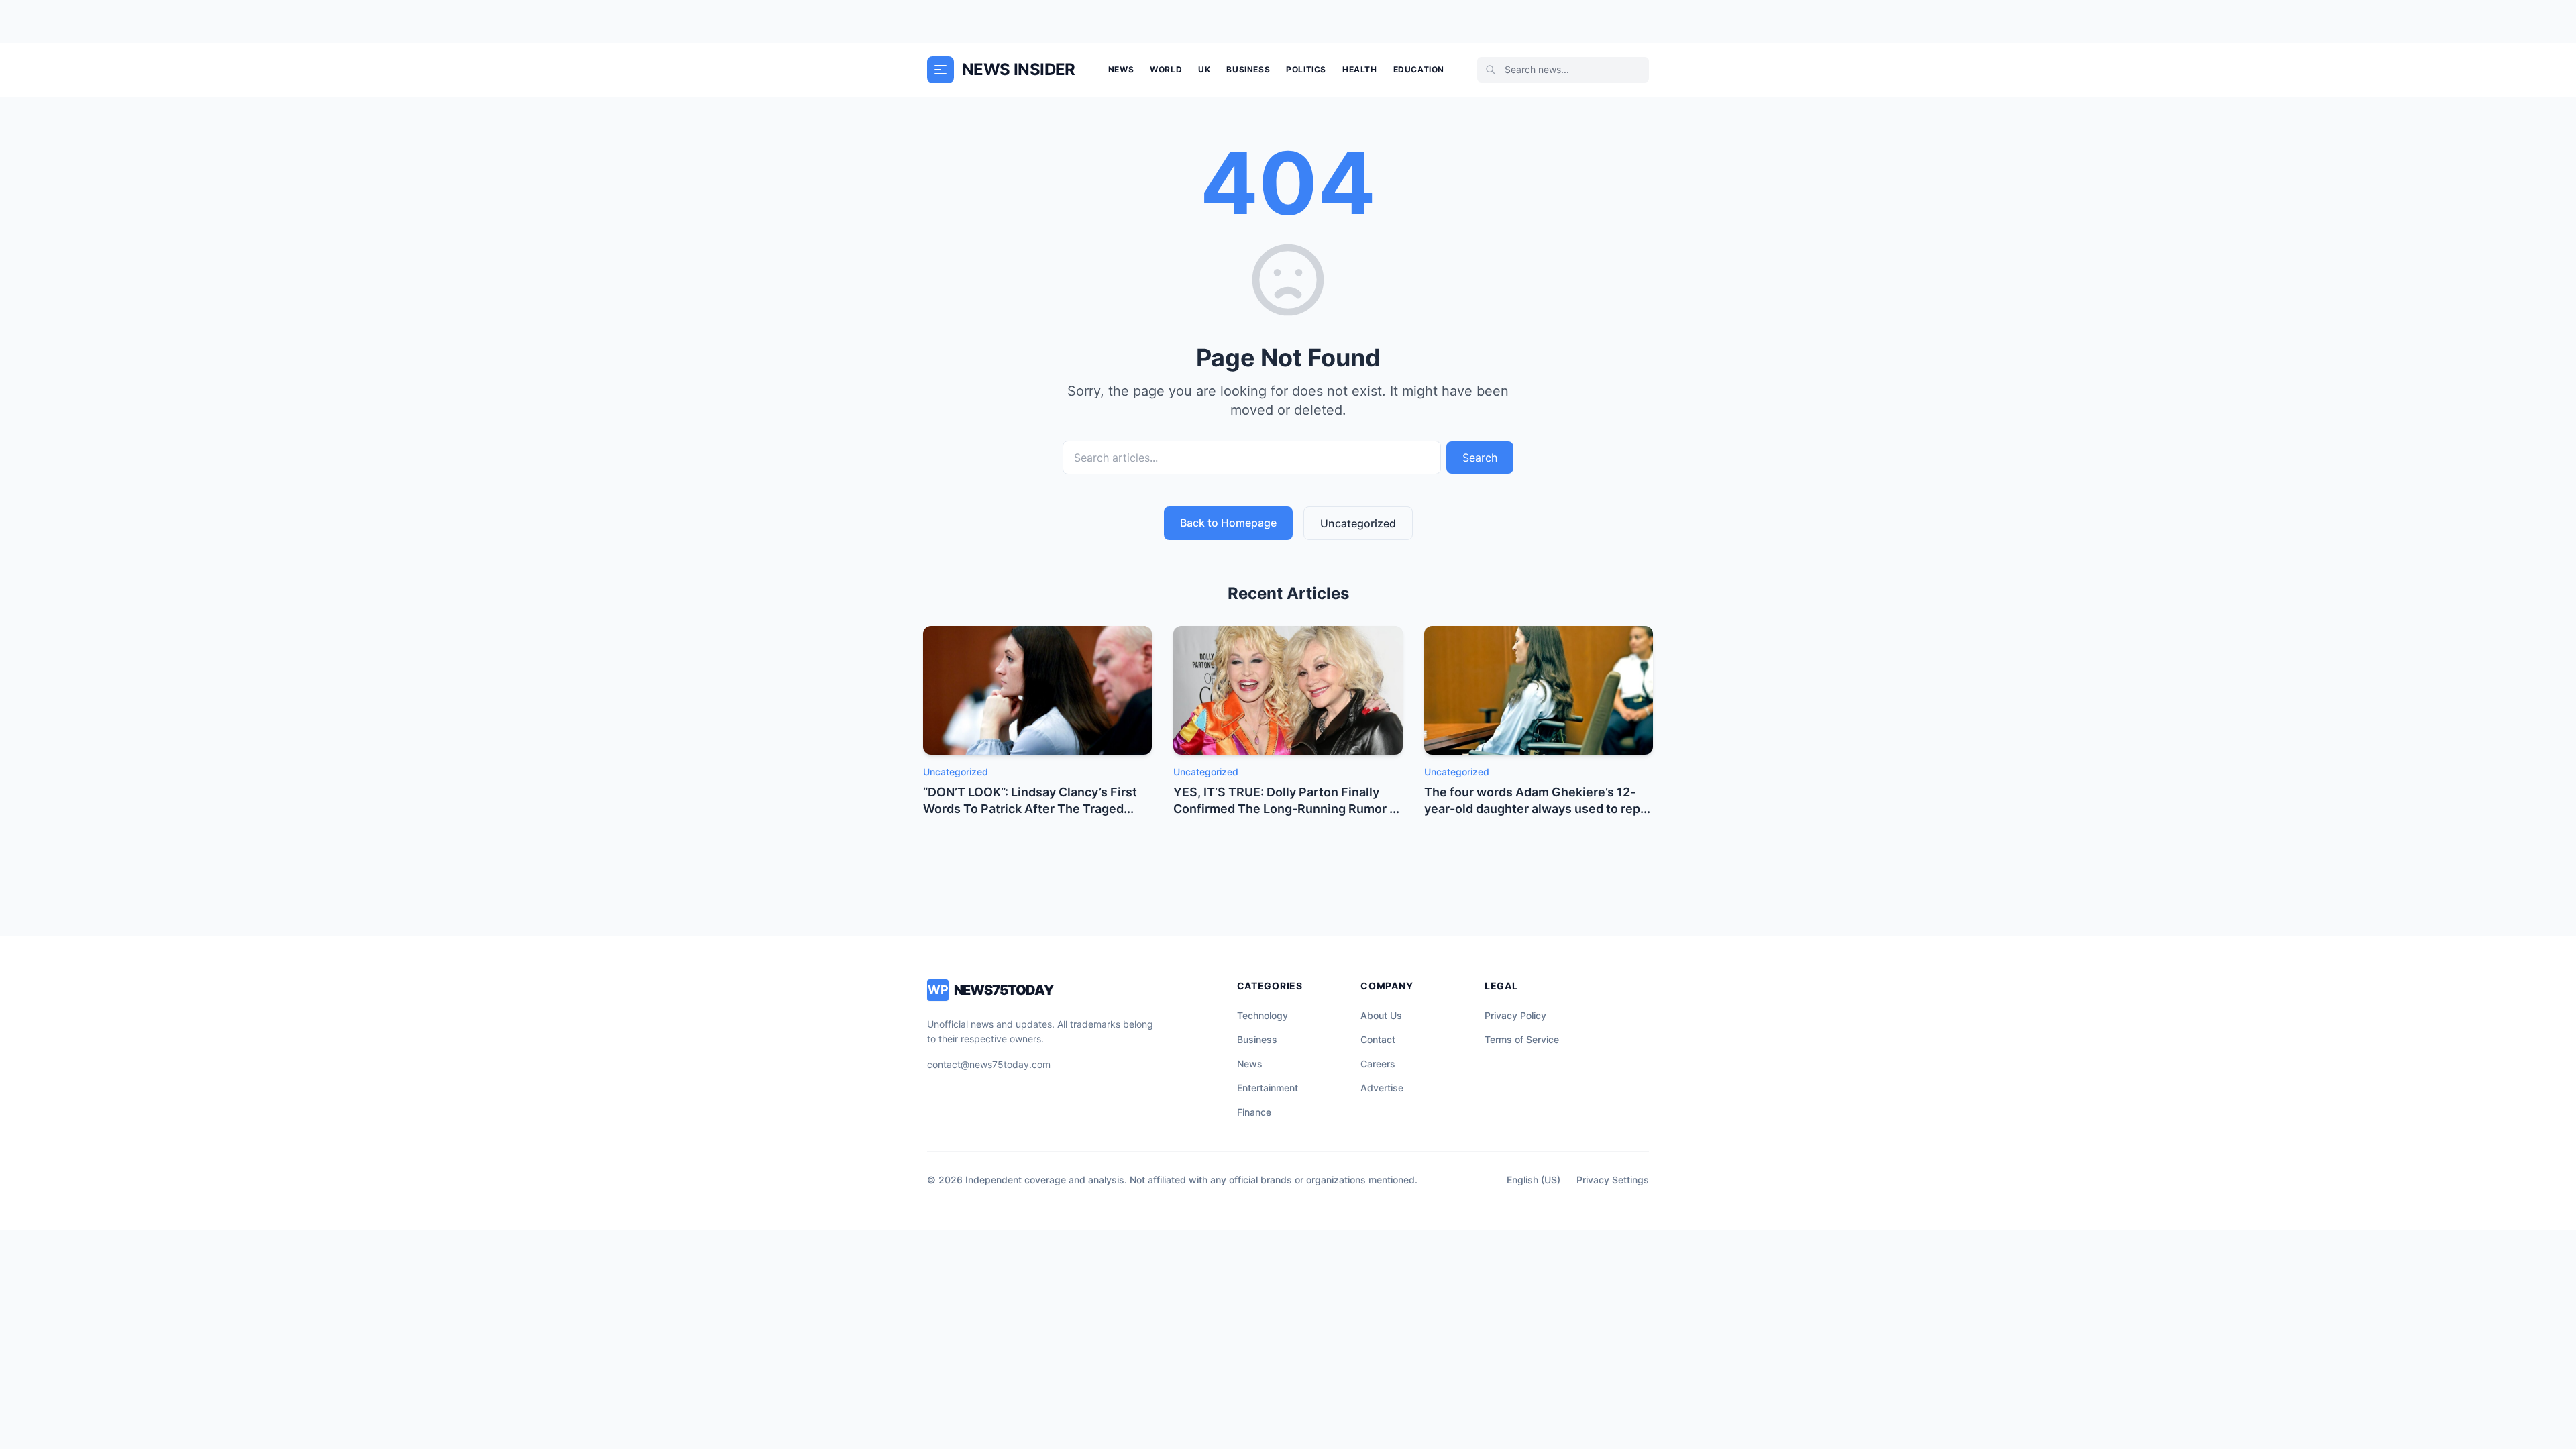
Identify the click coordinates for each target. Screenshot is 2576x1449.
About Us (1381, 1015)
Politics (1306, 69)
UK (1204, 69)
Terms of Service (1522, 1039)
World (1166, 69)
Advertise (1382, 1088)
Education (1419, 69)
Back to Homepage (1228, 523)
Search (1480, 458)
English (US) (1534, 1180)
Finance (1254, 1112)
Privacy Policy (1515, 1015)
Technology (1263, 1015)
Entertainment (1268, 1088)
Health (1360, 69)
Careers (1378, 1064)
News (1121, 69)
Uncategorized (1358, 523)
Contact (1378, 1039)
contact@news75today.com (989, 1064)
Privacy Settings (1613, 1180)
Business (1248, 69)
